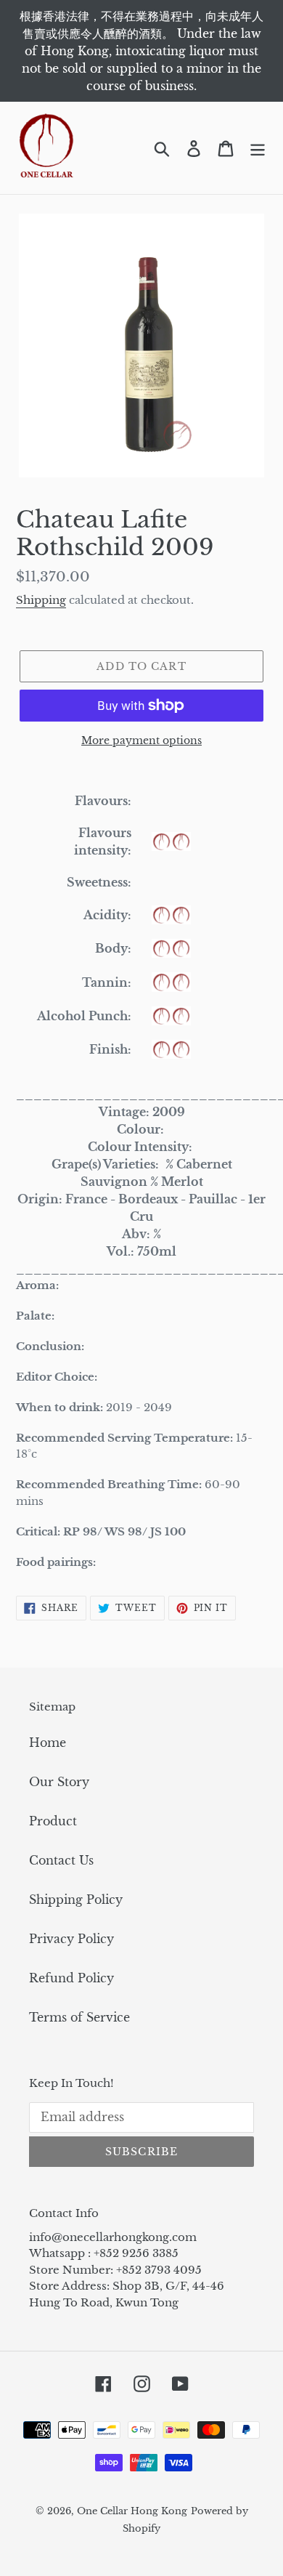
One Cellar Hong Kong (132, 2511)
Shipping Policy (76, 1899)
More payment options (141, 740)
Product (53, 1821)
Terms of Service (79, 2017)
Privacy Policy (71, 1939)
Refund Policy (71, 1978)
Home (48, 1743)
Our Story (59, 1782)
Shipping (41, 600)
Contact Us (61, 1860)
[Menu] (258, 148)
